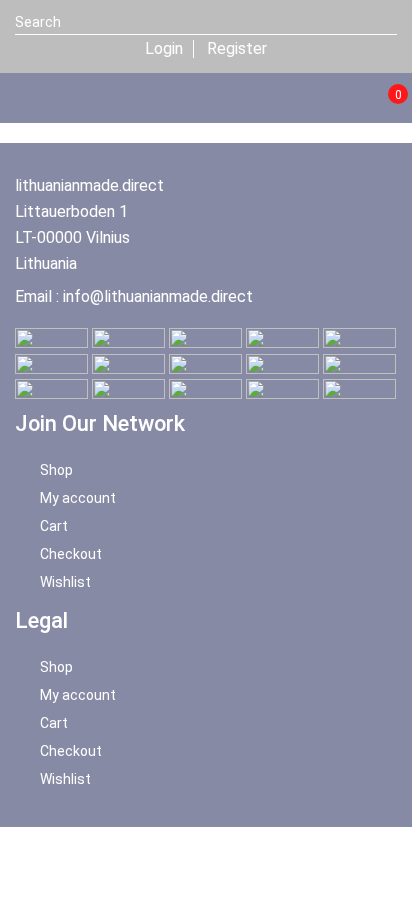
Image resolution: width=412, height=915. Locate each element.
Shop (56, 470)
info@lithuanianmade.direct (158, 296)
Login (164, 49)
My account (78, 498)
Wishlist (65, 582)
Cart (54, 526)
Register (237, 49)
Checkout (71, 554)
